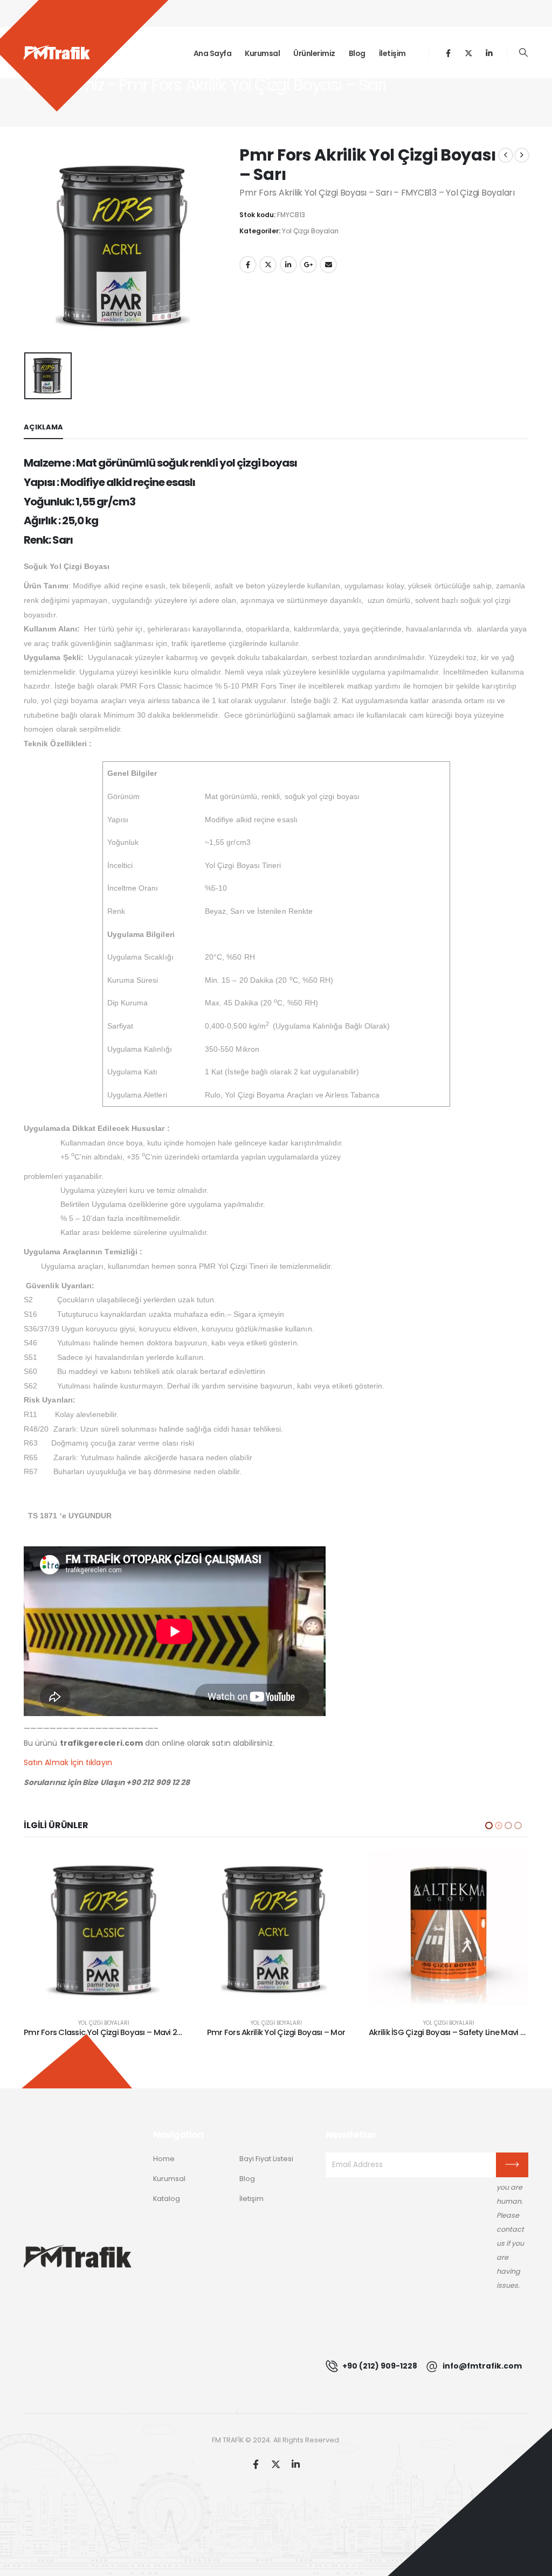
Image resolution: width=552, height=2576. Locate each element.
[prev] (506, 155)
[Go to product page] (103, 1930)
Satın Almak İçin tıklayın (68, 1762)
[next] (522, 155)
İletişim (392, 53)
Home (164, 2159)
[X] (469, 53)
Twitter (268, 265)
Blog (357, 53)
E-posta (328, 265)
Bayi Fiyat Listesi (266, 2159)
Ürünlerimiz (314, 53)
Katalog (167, 2199)
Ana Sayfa (213, 53)
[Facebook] (448, 53)
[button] (524, 53)
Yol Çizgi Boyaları (310, 231)
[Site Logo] (57, 53)
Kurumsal (262, 53)
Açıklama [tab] (43, 427)
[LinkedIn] (489, 53)
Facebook (248, 265)
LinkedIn (288, 265)
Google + (308, 265)
